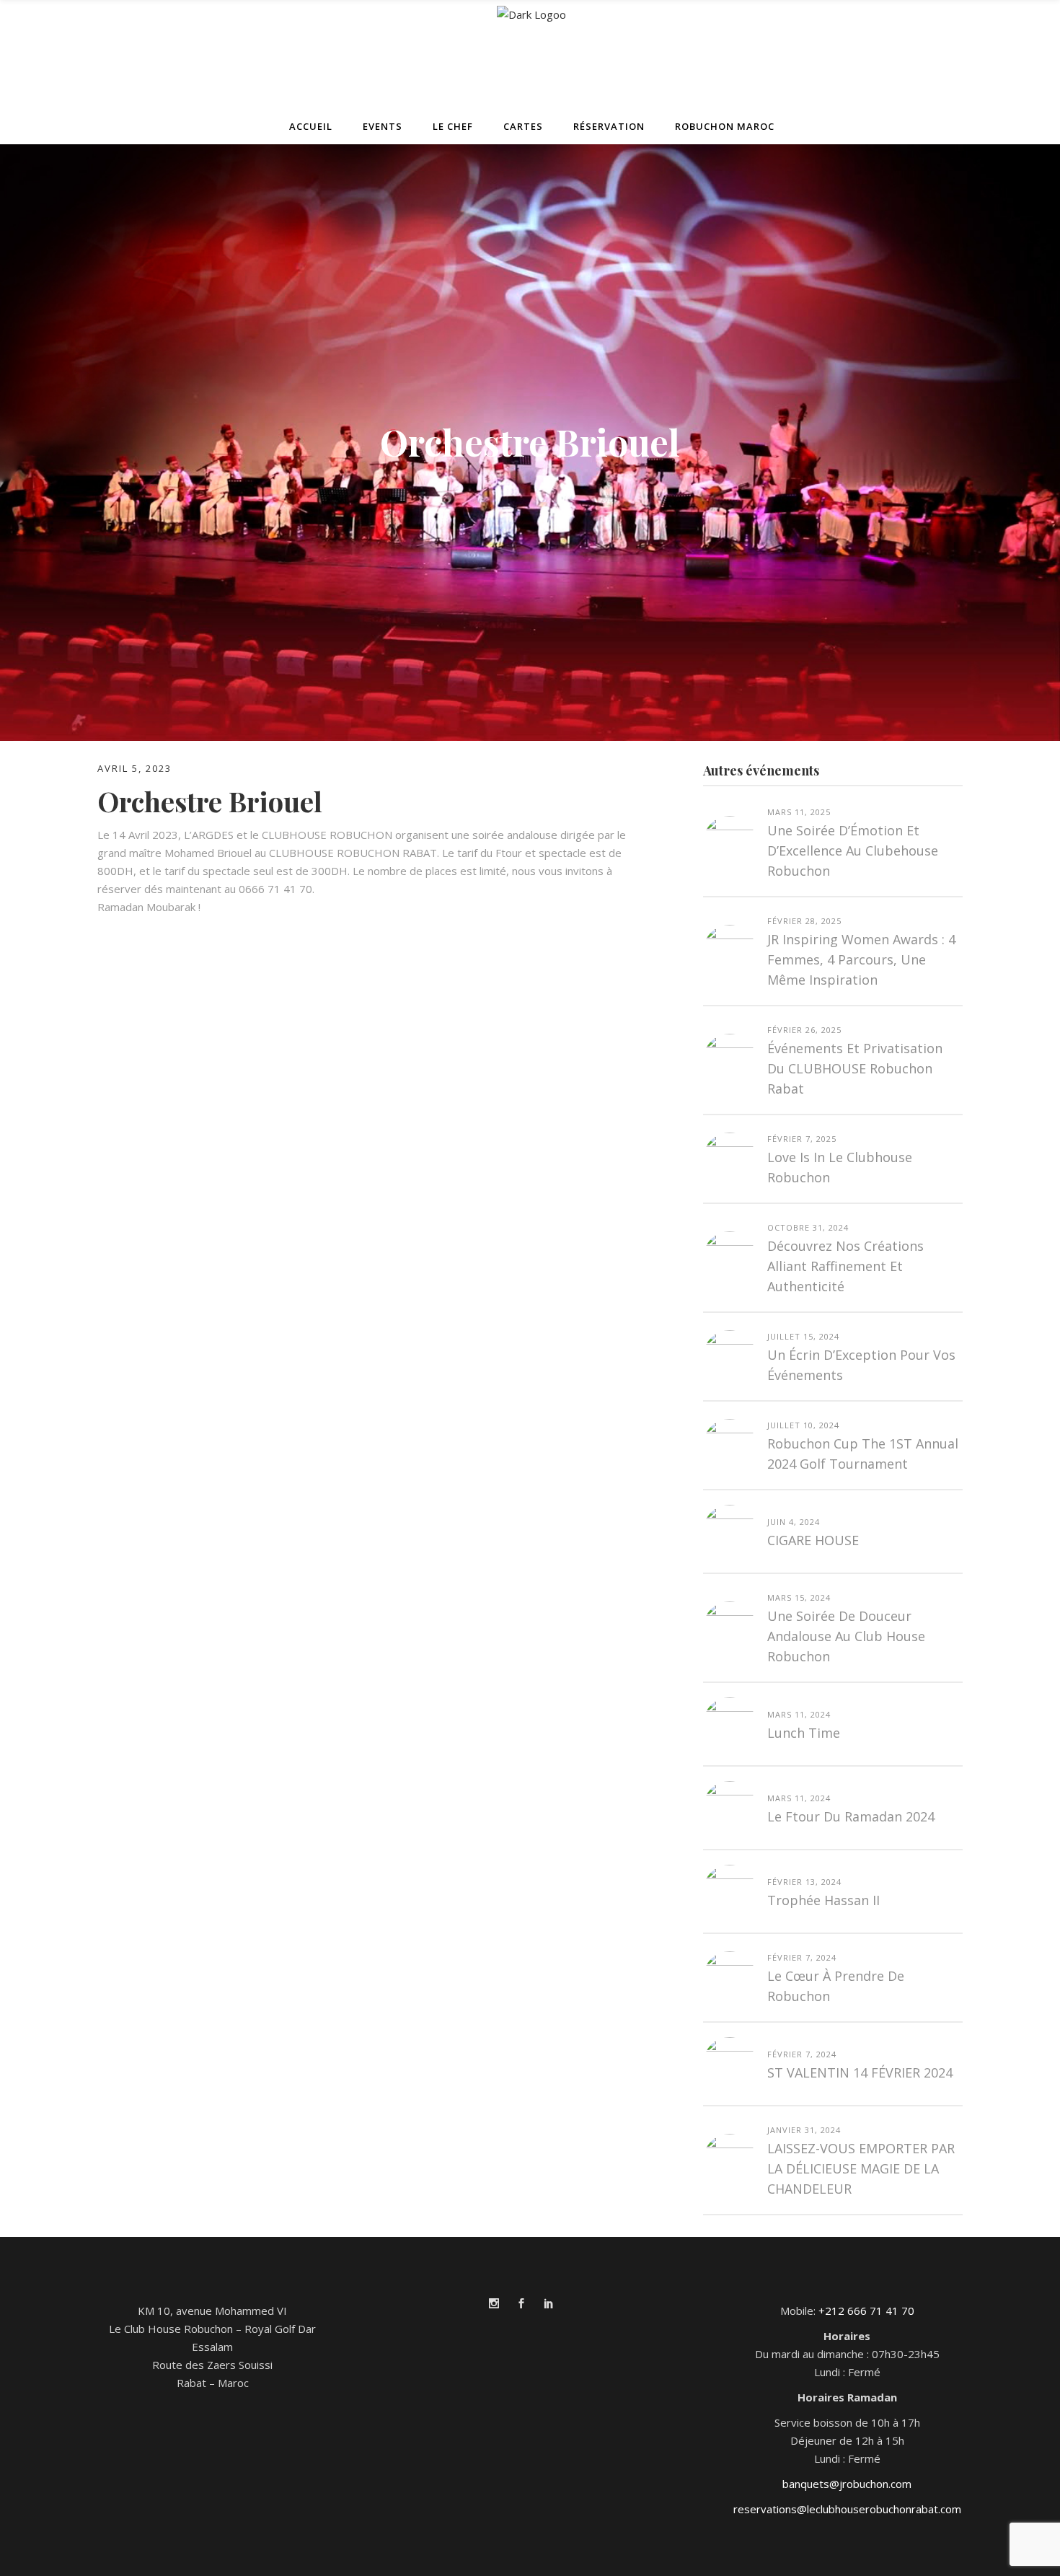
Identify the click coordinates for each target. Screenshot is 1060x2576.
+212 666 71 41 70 (866, 2311)
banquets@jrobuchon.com (847, 2484)
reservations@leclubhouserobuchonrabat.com (847, 2509)
